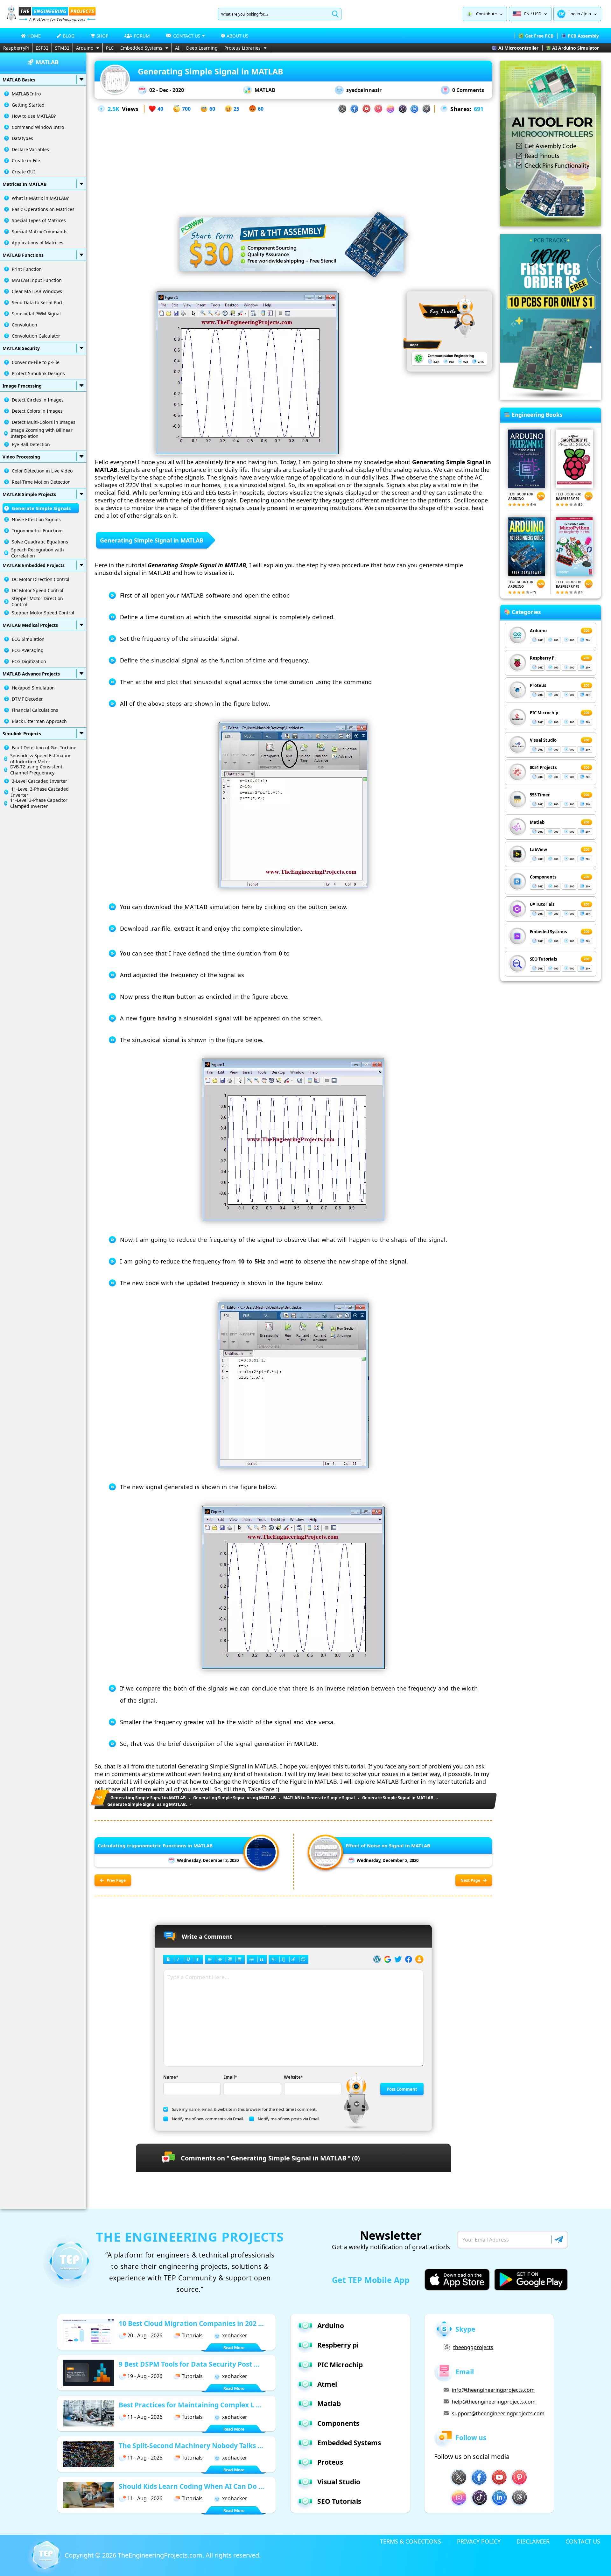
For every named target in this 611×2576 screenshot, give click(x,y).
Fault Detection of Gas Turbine (44, 748)
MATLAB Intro (26, 94)
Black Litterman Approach (39, 721)
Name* (171, 2077)
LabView (538, 850)
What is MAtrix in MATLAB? (40, 198)
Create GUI (23, 172)
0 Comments (468, 90)
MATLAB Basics (19, 80)
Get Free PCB (539, 36)
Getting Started (28, 105)
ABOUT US (238, 36)
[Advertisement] (293, 158)
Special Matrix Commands (40, 231)
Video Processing (21, 457)
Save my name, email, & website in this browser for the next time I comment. (244, 2109)
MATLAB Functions (23, 255)
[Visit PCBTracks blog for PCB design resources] (551, 398)
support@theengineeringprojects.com (498, 2413)
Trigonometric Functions (38, 531)
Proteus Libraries (242, 48)
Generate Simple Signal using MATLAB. (147, 1804)
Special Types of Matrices (39, 220)
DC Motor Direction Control (41, 579)
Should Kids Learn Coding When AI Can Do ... (191, 2486)
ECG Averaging (28, 650)
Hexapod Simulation (33, 688)
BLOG (69, 36)
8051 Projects (543, 767)
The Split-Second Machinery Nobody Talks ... (191, 2446)
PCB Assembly (583, 36)
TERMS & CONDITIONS (411, 2541)
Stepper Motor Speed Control (43, 613)
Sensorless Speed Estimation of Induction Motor (41, 759)
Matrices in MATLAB (25, 184)
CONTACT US (583, 2541)
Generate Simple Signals (41, 508)
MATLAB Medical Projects (30, 625)
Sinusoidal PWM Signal (36, 314)
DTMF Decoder (27, 699)
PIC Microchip (544, 713)
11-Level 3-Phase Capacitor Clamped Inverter (39, 803)
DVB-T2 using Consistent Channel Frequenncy (36, 770)
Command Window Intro (38, 127)
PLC (110, 48)
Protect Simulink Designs (38, 373)
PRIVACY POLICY (479, 2541)
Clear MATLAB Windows (37, 291)
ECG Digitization (29, 661)
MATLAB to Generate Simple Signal (319, 1798)
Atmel (327, 2384)
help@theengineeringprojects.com (494, 2402)
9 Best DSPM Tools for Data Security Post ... (189, 2364)
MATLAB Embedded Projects (34, 565)
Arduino (85, 48)
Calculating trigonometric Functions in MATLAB (155, 1845)
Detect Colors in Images (37, 411)
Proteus (538, 685)
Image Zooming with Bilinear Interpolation (42, 433)
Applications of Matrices (38, 243)
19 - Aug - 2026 (145, 2376)
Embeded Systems (548, 932)
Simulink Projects (22, 734)
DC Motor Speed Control (38, 590)
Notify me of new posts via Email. (289, 2119)
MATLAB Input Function (37, 280)
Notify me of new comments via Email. (208, 2119)
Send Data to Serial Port (37, 302)
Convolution (25, 325)
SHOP (102, 36)
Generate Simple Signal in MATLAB (398, 1798)
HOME (34, 36)
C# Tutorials (542, 904)
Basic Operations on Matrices (43, 209)
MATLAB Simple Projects (29, 494)
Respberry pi (338, 2345)
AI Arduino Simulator (576, 48)
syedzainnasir (364, 90)
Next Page (470, 1880)
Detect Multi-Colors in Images (44, 422)
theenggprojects (473, 2347)
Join (587, 14)
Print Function (27, 269)
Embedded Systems (141, 48)
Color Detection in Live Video (42, 471)
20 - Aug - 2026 (145, 2335)
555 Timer (540, 795)
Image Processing (22, 386)
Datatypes (22, 138)
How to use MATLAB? (34, 116)
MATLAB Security (21, 348)
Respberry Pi (543, 658)
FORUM (142, 36)
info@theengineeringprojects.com (493, 2390)
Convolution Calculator (36, 336)
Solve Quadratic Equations (40, 542)
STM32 (62, 48)
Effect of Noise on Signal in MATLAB (388, 1845)
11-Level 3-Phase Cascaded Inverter (40, 792)
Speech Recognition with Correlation (38, 553)
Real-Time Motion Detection (41, 482)
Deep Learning (202, 48)
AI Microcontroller (518, 48)
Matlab (537, 822)
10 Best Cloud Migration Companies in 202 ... (191, 2323)
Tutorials (192, 2335)
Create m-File (26, 161)
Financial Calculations (35, 710)
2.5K (113, 109)
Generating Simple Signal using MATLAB (235, 1798)
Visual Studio (543, 740)
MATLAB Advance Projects (31, 674)
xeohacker (235, 2335)
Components (543, 877)
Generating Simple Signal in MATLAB (148, 1798)
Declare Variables (30, 149)
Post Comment (402, 2089)
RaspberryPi (16, 48)
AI (177, 48)
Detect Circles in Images (38, 400)
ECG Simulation (28, 639)
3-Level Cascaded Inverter (39, 781)
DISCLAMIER (533, 2541)
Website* (293, 2077)
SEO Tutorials (543, 959)
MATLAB (265, 90)
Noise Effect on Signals (36, 519)
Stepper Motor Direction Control (37, 601)
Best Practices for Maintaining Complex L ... (190, 2405)
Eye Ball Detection (31, 444)
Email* (230, 2077)
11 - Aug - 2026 (145, 2417)
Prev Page (116, 1880)
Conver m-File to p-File (36, 362)
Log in (574, 14)
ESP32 (42, 48)
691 (479, 109)
